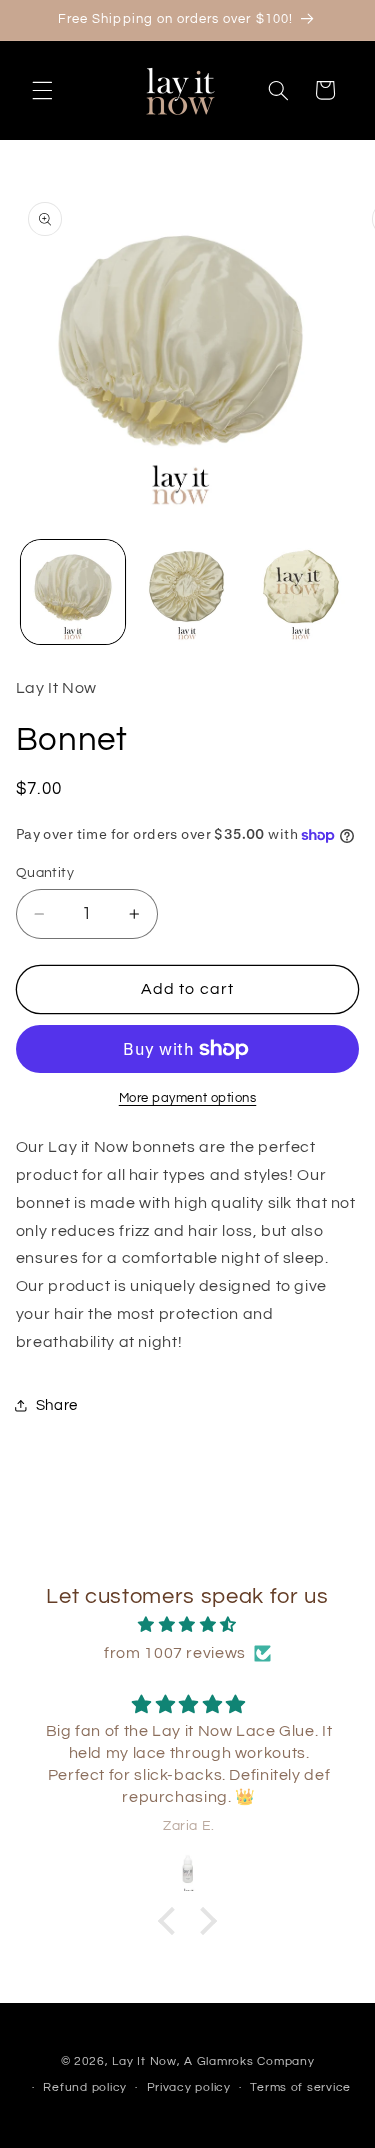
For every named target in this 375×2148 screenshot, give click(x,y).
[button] (42, 90)
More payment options (188, 1098)
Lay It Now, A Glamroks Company (213, 2061)
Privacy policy (189, 2087)
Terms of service (300, 2087)
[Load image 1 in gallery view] (73, 592)
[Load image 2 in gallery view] (187, 592)
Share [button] (57, 1405)
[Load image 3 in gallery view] (301, 592)
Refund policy (85, 2087)
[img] (188, 1625)
